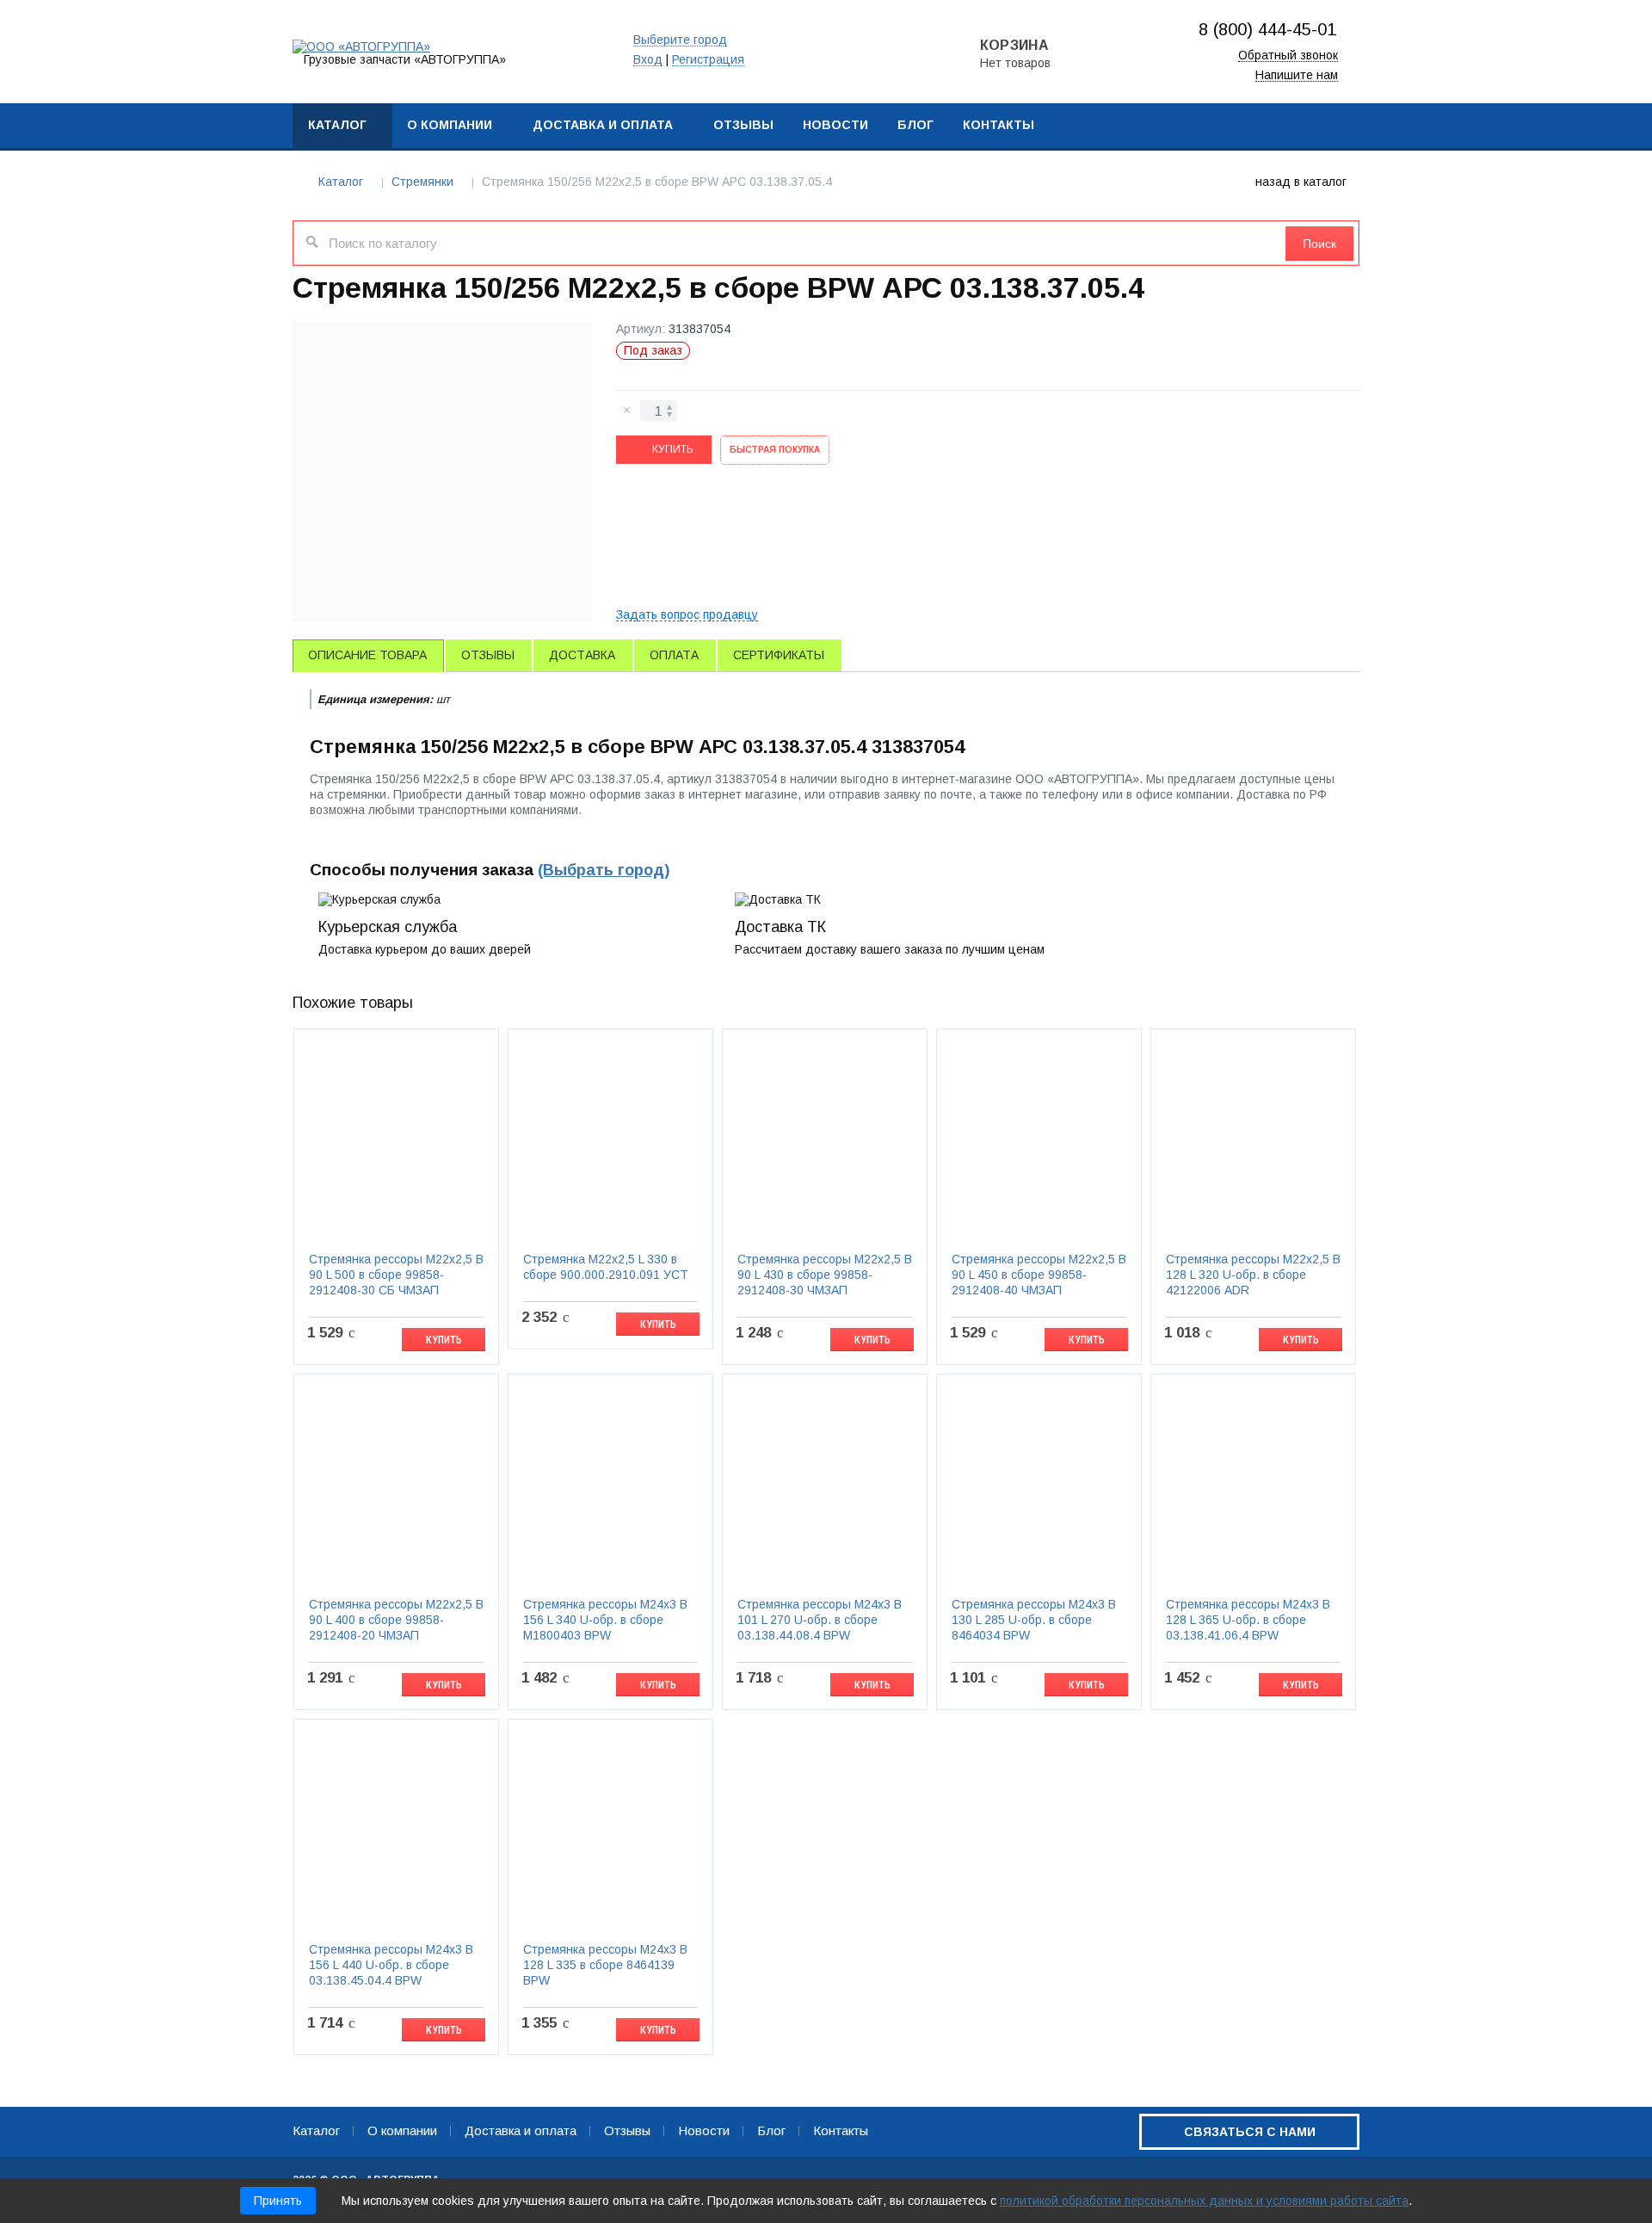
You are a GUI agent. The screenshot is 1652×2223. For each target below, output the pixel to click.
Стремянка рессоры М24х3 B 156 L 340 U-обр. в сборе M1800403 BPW (605, 1620)
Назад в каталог (1301, 182)
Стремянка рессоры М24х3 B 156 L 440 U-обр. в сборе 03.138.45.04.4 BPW (391, 1965)
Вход (648, 60)
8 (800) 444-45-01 (1267, 29)
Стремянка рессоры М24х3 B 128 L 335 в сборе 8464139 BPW (605, 1965)
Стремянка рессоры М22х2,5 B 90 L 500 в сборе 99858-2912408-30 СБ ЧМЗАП (396, 1275)
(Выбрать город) (604, 870)
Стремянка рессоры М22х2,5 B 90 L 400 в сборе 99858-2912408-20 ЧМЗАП (396, 1620)
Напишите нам (1297, 75)
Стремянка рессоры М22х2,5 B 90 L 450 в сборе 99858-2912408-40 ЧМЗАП (1039, 1275)
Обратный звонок (1288, 56)
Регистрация (708, 60)
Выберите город (680, 40)
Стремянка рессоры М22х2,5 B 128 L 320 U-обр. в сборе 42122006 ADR (1253, 1275)
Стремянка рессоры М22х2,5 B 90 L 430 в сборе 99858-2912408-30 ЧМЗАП (825, 1275)
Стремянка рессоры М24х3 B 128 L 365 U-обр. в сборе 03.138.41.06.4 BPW (1248, 1620)
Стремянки (422, 182)
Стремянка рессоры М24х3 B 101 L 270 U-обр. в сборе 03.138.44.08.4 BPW (820, 1620)
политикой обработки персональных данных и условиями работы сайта (1204, 2201)
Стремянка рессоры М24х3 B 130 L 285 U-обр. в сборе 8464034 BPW (1034, 1620)
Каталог (341, 182)
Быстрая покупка (775, 450)
